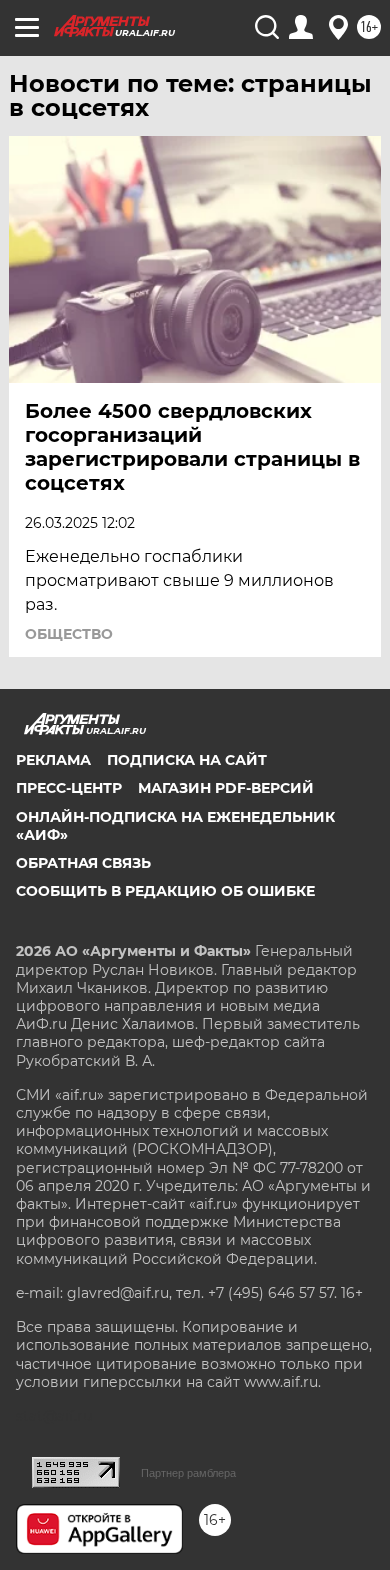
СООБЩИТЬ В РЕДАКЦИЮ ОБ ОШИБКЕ (165, 891)
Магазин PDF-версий (226, 788)
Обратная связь (83, 863)
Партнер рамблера (188, 1473)
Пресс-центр (69, 788)
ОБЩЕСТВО (69, 634)
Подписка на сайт (187, 760)
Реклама (53, 760)
